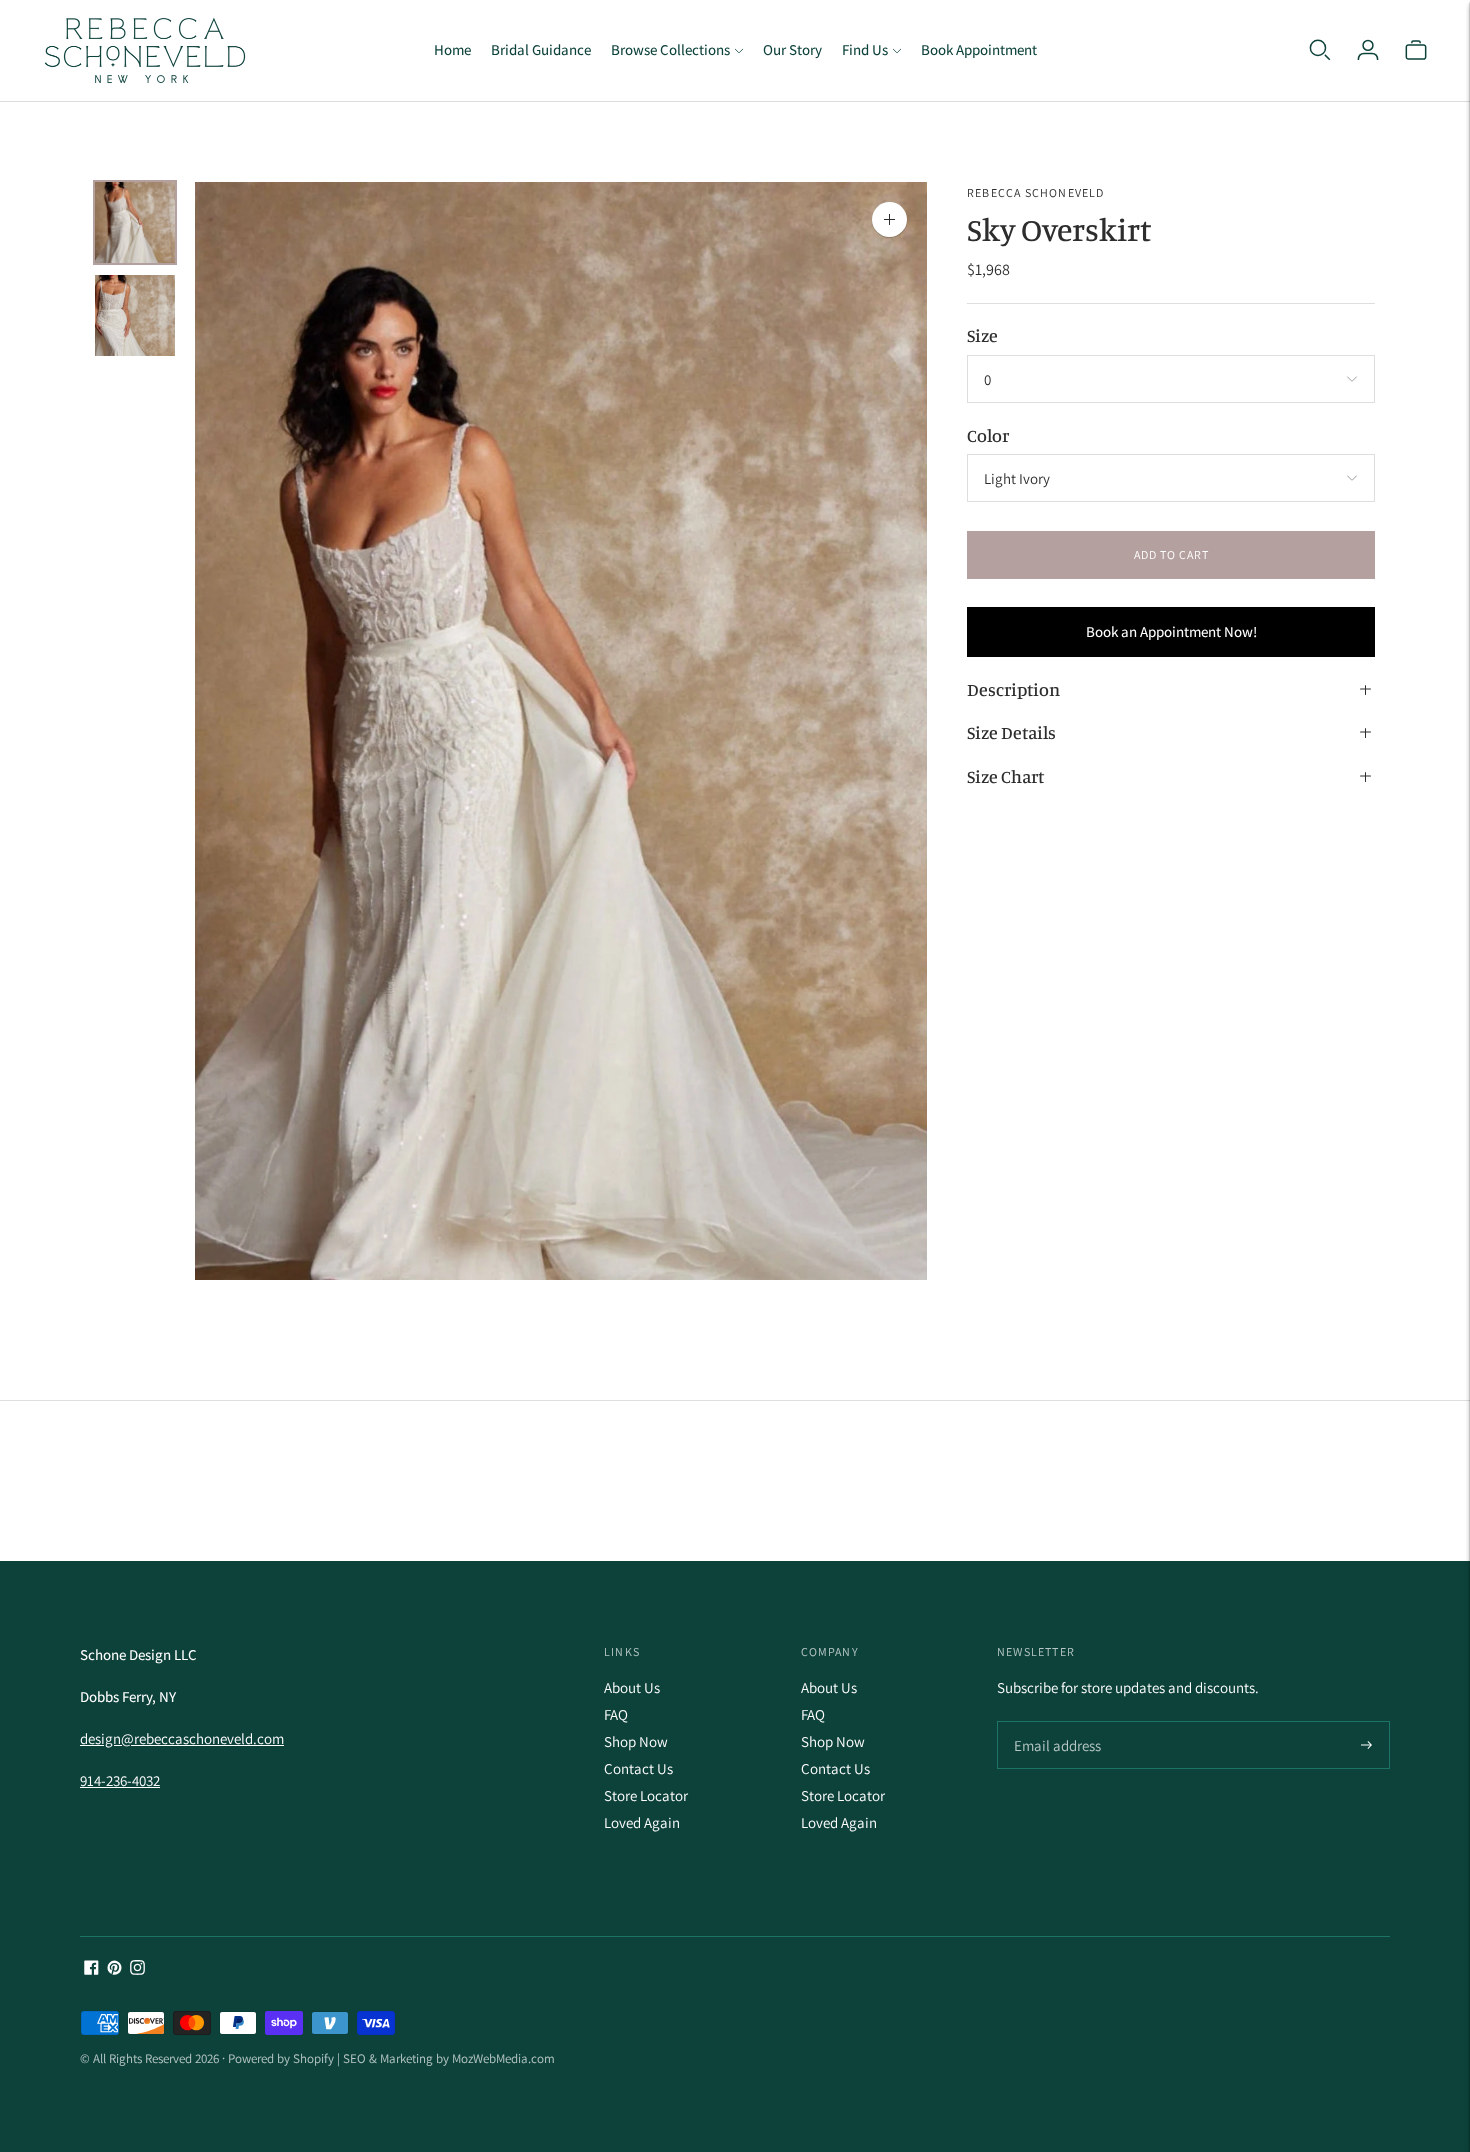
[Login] (1368, 50)
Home (452, 49)
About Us (632, 1687)
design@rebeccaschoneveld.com (182, 1738)
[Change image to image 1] (135, 222)
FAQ (616, 1714)
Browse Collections (670, 49)
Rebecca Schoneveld (1036, 192)
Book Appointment (979, 49)
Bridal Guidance (541, 49)
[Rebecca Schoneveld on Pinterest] (114, 1969)
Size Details (1011, 732)
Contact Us (638, 1768)
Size (982, 334)
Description (1013, 688)
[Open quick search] (1320, 50)
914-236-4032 (120, 1780)
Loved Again (642, 1822)
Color (988, 434)
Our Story (792, 49)
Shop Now (636, 1741)
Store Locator (646, 1795)
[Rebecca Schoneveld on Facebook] (91, 1969)
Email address (1054, 1722)
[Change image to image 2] (135, 315)
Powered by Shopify (281, 2058)
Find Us (865, 49)
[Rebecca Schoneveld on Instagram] (137, 1969)
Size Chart (1005, 775)
